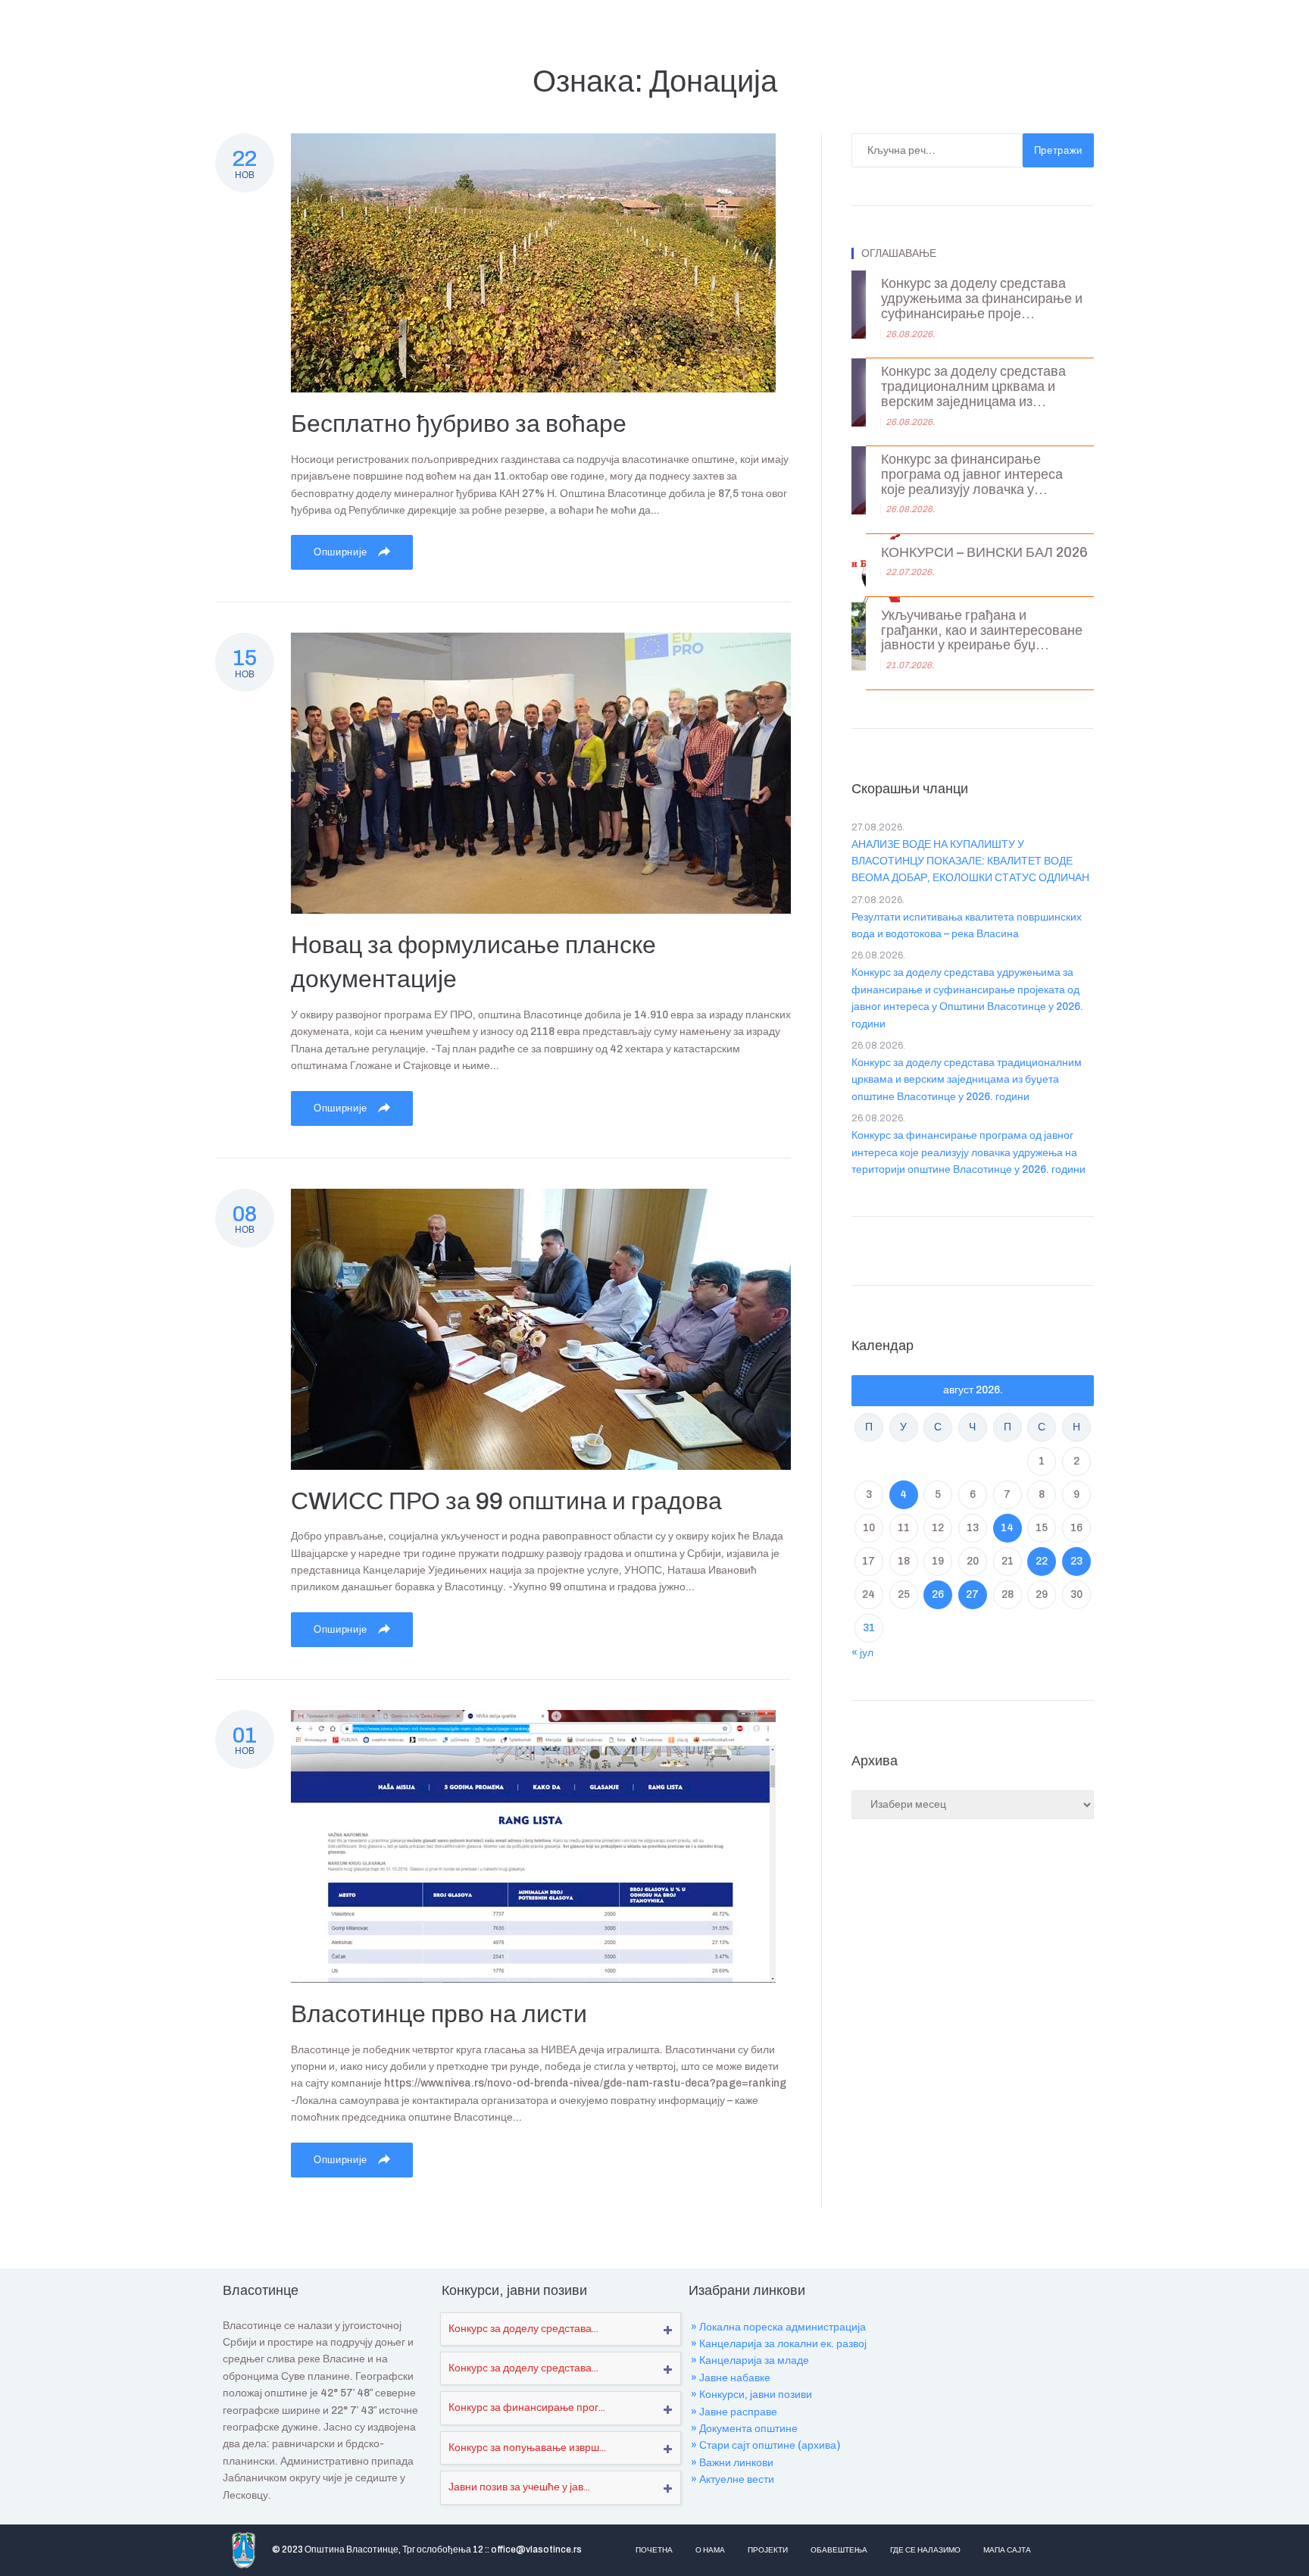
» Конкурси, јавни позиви (751, 2395)
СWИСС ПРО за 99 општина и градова (506, 1501)
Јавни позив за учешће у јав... (519, 2487)
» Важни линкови (732, 2463)
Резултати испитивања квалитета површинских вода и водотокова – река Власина (967, 925)
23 (1076, 1561)
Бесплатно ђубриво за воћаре (459, 424)
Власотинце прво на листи (439, 2014)
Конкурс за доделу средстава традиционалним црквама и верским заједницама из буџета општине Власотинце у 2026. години (967, 1080)
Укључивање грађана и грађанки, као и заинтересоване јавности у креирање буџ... (982, 631)
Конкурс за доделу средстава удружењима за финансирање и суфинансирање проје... (982, 299)
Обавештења (839, 2550)
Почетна (654, 2550)
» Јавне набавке (731, 2378)
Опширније (342, 552)
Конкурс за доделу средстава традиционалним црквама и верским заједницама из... (973, 387)
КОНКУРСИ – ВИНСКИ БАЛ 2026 (984, 553)
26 (938, 1594)
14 (1007, 1528)
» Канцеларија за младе (750, 2360)
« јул (862, 1653)
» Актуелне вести (733, 2479)
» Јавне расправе (734, 2412)
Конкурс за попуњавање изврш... (527, 2448)
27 (972, 1594)
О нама (710, 2550)
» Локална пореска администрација (778, 2327)
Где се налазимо (925, 2550)
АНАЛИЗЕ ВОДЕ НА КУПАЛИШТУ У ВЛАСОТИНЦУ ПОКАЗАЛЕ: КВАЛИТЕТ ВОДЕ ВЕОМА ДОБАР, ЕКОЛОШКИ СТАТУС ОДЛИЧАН (970, 861)
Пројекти (768, 2550)
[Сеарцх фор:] (937, 150)
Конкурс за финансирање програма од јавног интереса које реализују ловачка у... (972, 475)
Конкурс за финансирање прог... (527, 2407)
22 (1042, 1561)
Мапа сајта (1007, 2550)
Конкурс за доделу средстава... (523, 2329)
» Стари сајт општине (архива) (765, 2445)
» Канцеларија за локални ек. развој (779, 2344)
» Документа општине (744, 2429)
